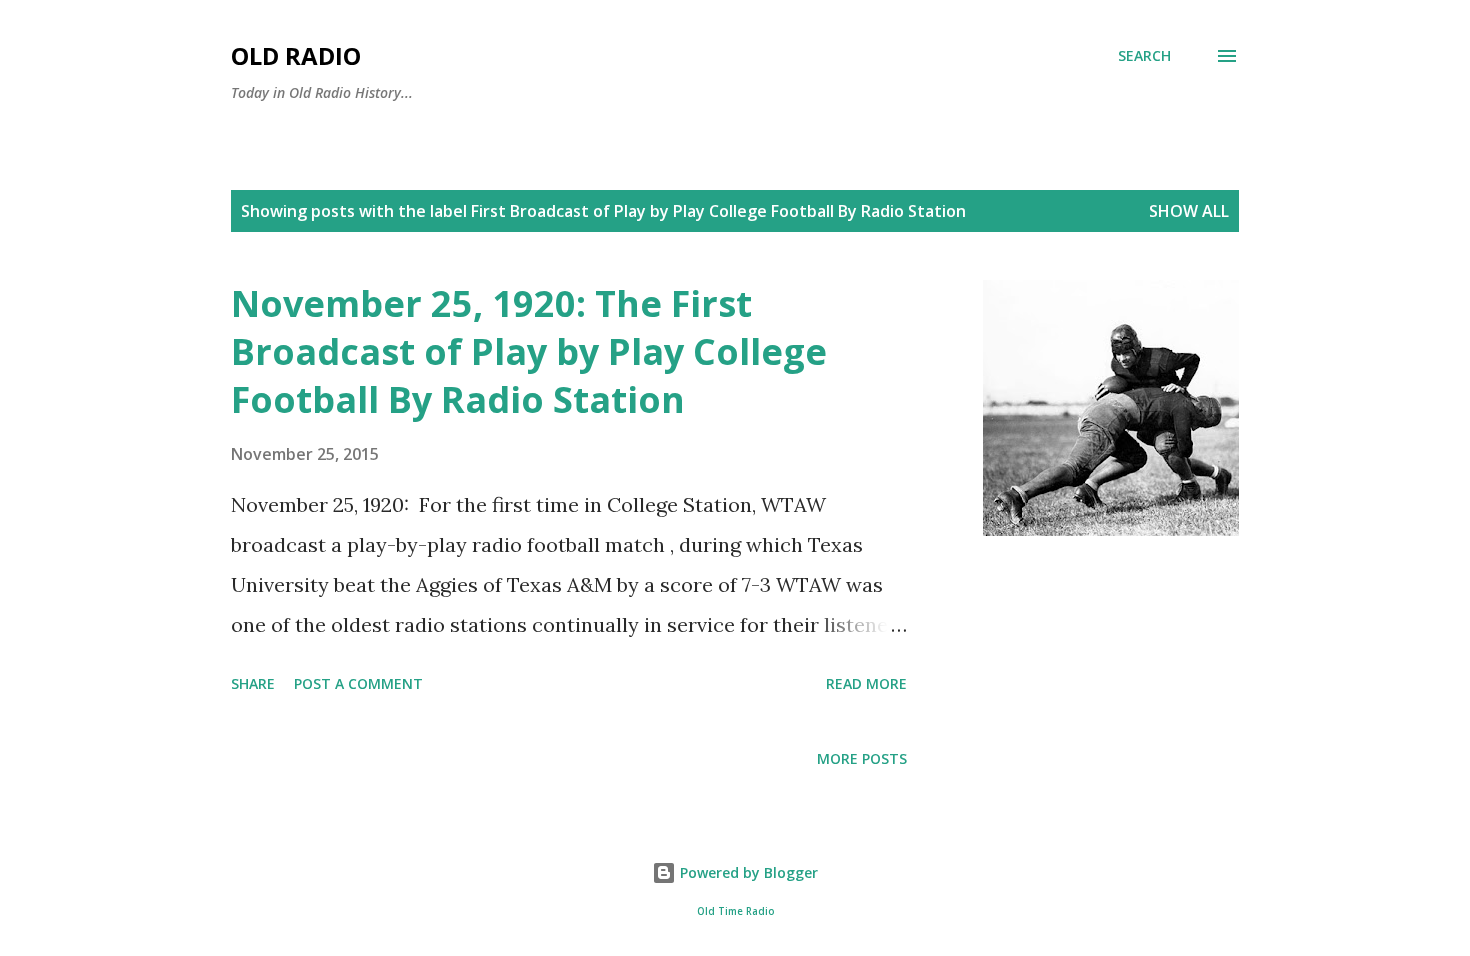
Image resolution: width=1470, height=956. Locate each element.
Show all (1189, 211)
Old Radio (296, 55)
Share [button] (253, 683)
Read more (866, 683)
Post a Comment (358, 683)
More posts (862, 758)
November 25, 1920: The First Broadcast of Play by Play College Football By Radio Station (529, 351)
